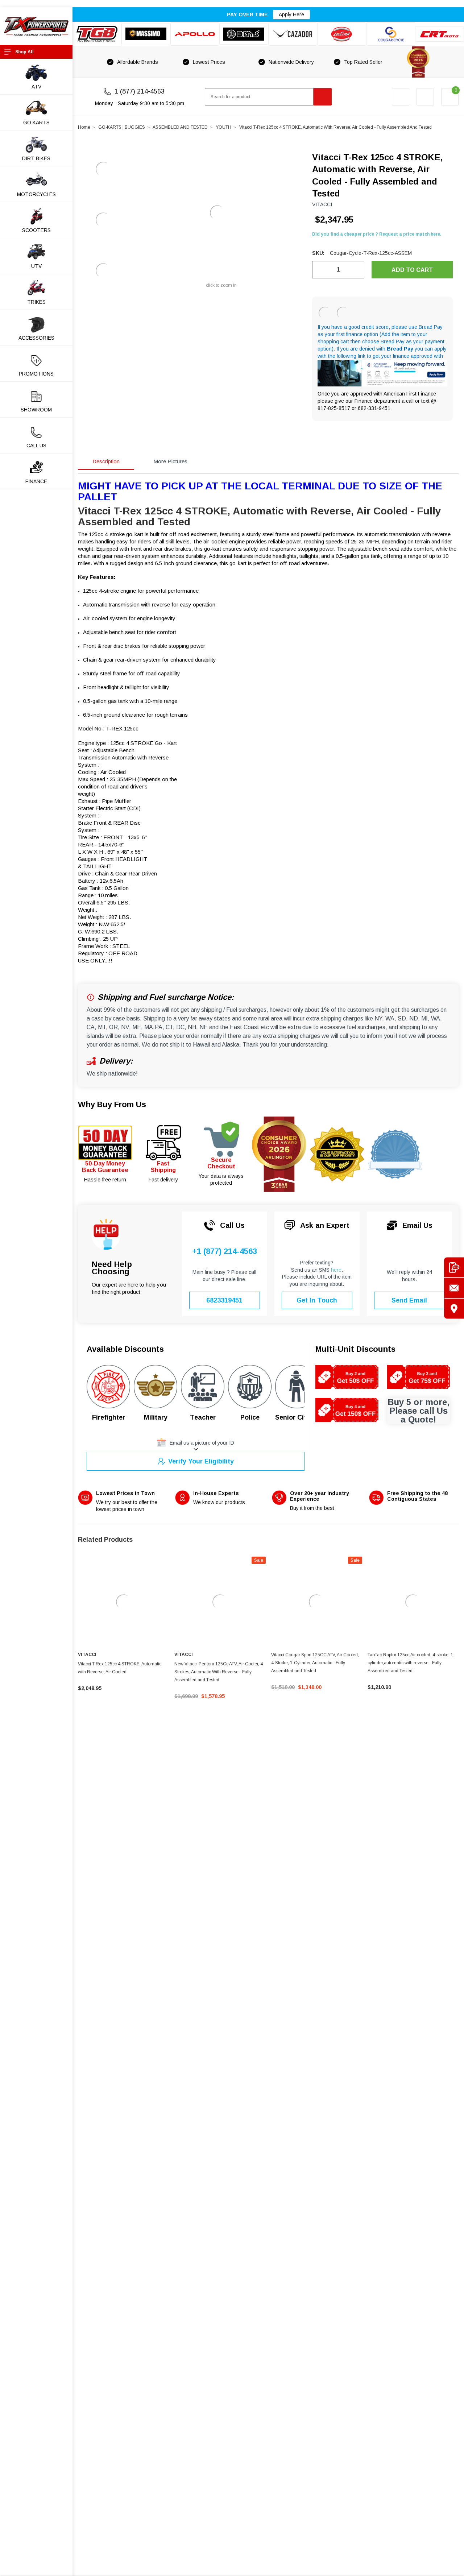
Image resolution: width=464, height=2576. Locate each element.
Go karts (36, 123)
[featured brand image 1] (146, 34)
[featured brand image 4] (244, 34)
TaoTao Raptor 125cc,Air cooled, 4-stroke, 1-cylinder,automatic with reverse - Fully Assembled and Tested (411, 1663)
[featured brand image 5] (293, 34)
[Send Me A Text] (454, 1268)
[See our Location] (454, 1309)
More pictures (170, 461)
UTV (36, 266)
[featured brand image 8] (440, 34)
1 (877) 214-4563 (140, 91)
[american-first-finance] (343, 313)
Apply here (291, 15)
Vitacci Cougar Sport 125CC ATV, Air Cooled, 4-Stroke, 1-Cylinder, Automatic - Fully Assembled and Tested (315, 1663)
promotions (36, 374)
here (336, 1270)
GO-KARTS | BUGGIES (122, 127)
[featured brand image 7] (391, 34)
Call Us (36, 446)
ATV (36, 87)
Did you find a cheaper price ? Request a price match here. (377, 234)
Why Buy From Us (112, 1104)
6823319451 (224, 1300)
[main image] (217, 213)
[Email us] (454, 1288)
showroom (36, 410)
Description (106, 461)
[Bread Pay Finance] (325, 313)
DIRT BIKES (36, 158)
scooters (36, 230)
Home (84, 127)
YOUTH (223, 127)
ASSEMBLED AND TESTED (180, 127)
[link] (123, 1602)
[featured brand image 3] (195, 34)
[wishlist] (425, 97)
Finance (36, 481)
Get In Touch (317, 1300)
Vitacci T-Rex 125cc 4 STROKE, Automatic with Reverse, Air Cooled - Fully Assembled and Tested (335, 127)
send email (409, 1300)
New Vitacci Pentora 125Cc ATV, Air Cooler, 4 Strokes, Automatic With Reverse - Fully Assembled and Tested (219, 1672)
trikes (36, 302)
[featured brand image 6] (342, 34)
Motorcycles (36, 194)
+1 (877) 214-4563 (225, 1251)
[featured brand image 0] (97, 34)
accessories (36, 338)
